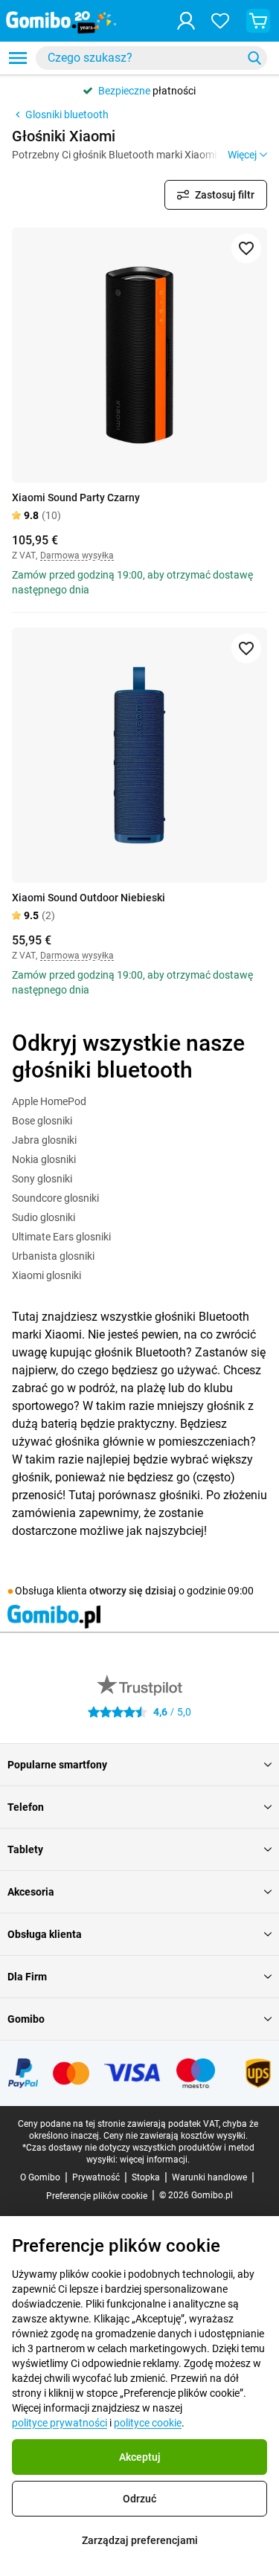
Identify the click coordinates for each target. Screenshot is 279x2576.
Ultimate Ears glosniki (61, 1237)
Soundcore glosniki (55, 1198)
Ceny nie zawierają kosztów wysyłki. (176, 2136)
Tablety (25, 1849)
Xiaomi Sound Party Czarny (76, 498)
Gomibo (26, 2019)
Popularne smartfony (57, 1765)
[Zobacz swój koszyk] (258, 21)
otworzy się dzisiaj (133, 1591)
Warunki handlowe (209, 2177)
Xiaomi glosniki (46, 1275)
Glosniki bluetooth (67, 115)
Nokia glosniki (44, 1159)
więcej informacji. (155, 2160)
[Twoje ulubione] (220, 21)
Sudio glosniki (44, 1217)
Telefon (26, 1807)
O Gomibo (40, 2177)
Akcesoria (31, 1892)
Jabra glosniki (44, 1140)
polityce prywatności (60, 2423)
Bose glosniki (42, 1121)
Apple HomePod (49, 1101)
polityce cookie (148, 2423)
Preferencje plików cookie (97, 2196)
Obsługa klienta (45, 1934)
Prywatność (96, 2177)
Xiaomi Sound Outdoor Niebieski (89, 898)
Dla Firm (27, 1977)
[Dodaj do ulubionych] (246, 248)
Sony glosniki (42, 1179)
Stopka (146, 2177)
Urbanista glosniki (53, 1256)
